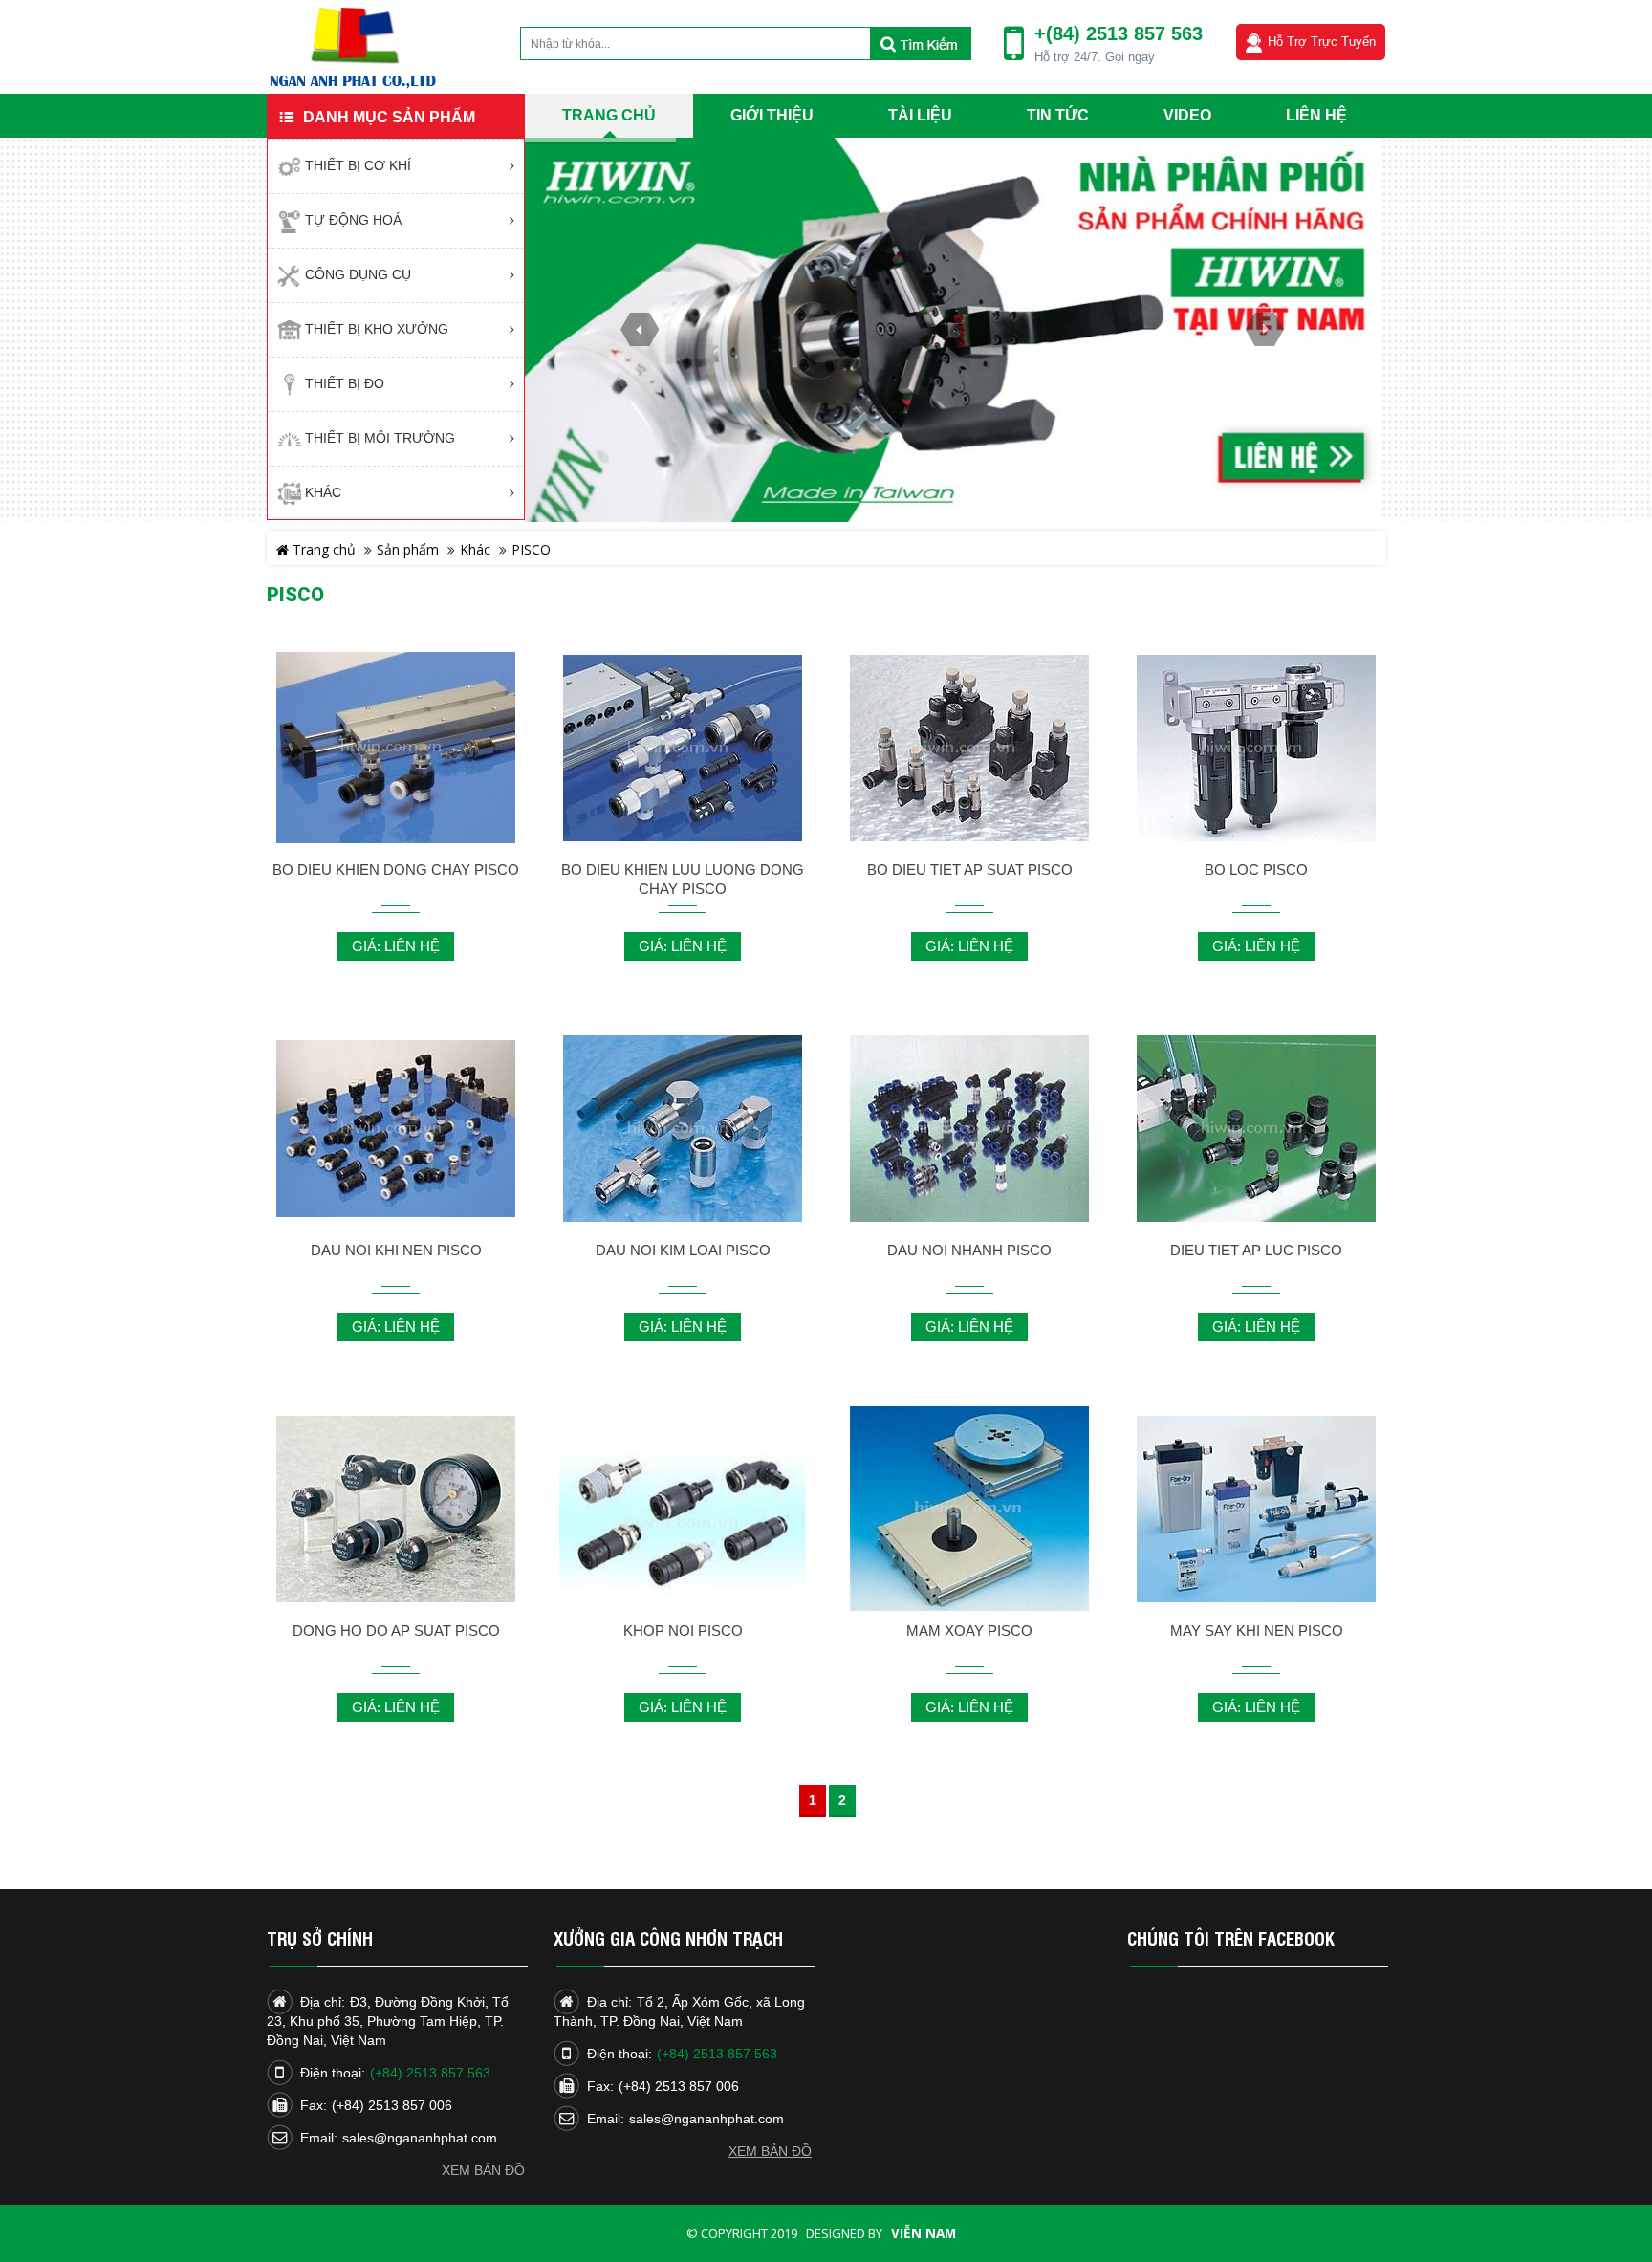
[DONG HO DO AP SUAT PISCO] (396, 1508)
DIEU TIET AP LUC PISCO (1256, 1250)
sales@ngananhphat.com (420, 2138)
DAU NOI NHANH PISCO (969, 1250)
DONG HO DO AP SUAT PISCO (396, 1631)
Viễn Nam (924, 2233)
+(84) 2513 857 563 (1119, 33)
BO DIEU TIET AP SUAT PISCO (970, 870)
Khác (475, 549)
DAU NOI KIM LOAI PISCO (683, 1250)
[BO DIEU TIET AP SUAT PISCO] (969, 747)
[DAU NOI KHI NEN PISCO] (396, 1128)
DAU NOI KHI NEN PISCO (396, 1250)
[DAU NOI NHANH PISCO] (969, 1128)
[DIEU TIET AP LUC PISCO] (1256, 1128)
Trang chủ (322, 549)
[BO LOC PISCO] (1256, 747)
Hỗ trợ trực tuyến (1322, 42)
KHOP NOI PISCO (683, 1631)
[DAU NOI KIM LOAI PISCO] (683, 1128)
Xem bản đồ (483, 2170)
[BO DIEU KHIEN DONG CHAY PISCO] (396, 747)
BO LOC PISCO (1256, 870)
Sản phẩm (408, 549)
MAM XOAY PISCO (969, 1631)
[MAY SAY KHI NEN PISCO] (1256, 1508)
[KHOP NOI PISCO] (683, 1523)
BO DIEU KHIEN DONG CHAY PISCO (396, 870)
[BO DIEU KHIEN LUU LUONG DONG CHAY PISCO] (683, 747)
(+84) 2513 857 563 (430, 2073)
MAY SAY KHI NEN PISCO (1257, 1631)
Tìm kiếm (920, 43)
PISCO (531, 549)
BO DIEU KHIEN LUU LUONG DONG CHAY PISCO (683, 879)
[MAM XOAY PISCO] (969, 1508)
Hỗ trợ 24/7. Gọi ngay (1095, 57)
